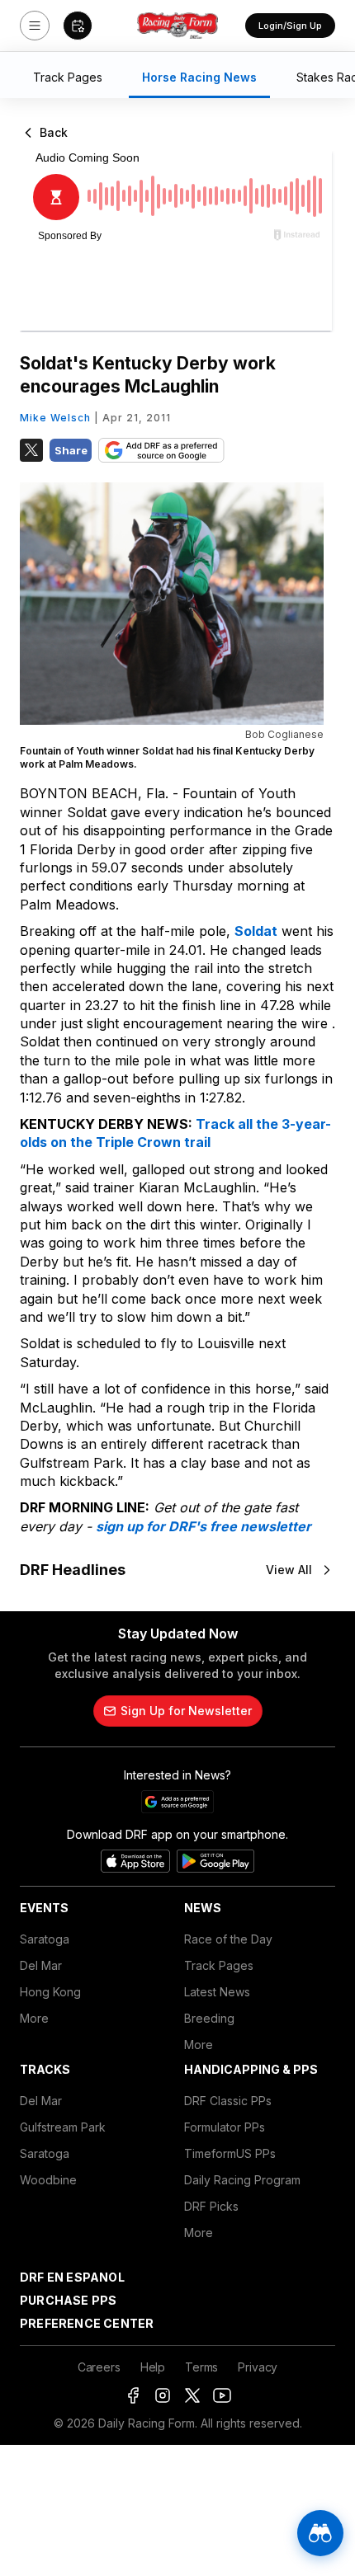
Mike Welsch (55, 418)
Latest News (217, 1992)
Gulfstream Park (63, 2127)
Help (153, 2367)
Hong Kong (50, 1992)
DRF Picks (211, 2206)
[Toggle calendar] (78, 26)
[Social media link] (133, 2395)
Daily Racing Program (242, 2180)
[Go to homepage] (177, 26)
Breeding (209, 2018)
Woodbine (48, 2180)
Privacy (258, 2367)
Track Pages (219, 1965)
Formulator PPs (225, 2127)
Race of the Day (228, 1939)
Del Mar (41, 1965)
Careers (99, 2367)
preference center (87, 2323)
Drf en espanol (72, 2277)
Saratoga (45, 1939)
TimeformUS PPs (230, 2153)
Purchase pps (68, 2300)
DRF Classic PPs (228, 2101)
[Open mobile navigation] (35, 26)
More (34, 2018)
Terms (201, 2367)
